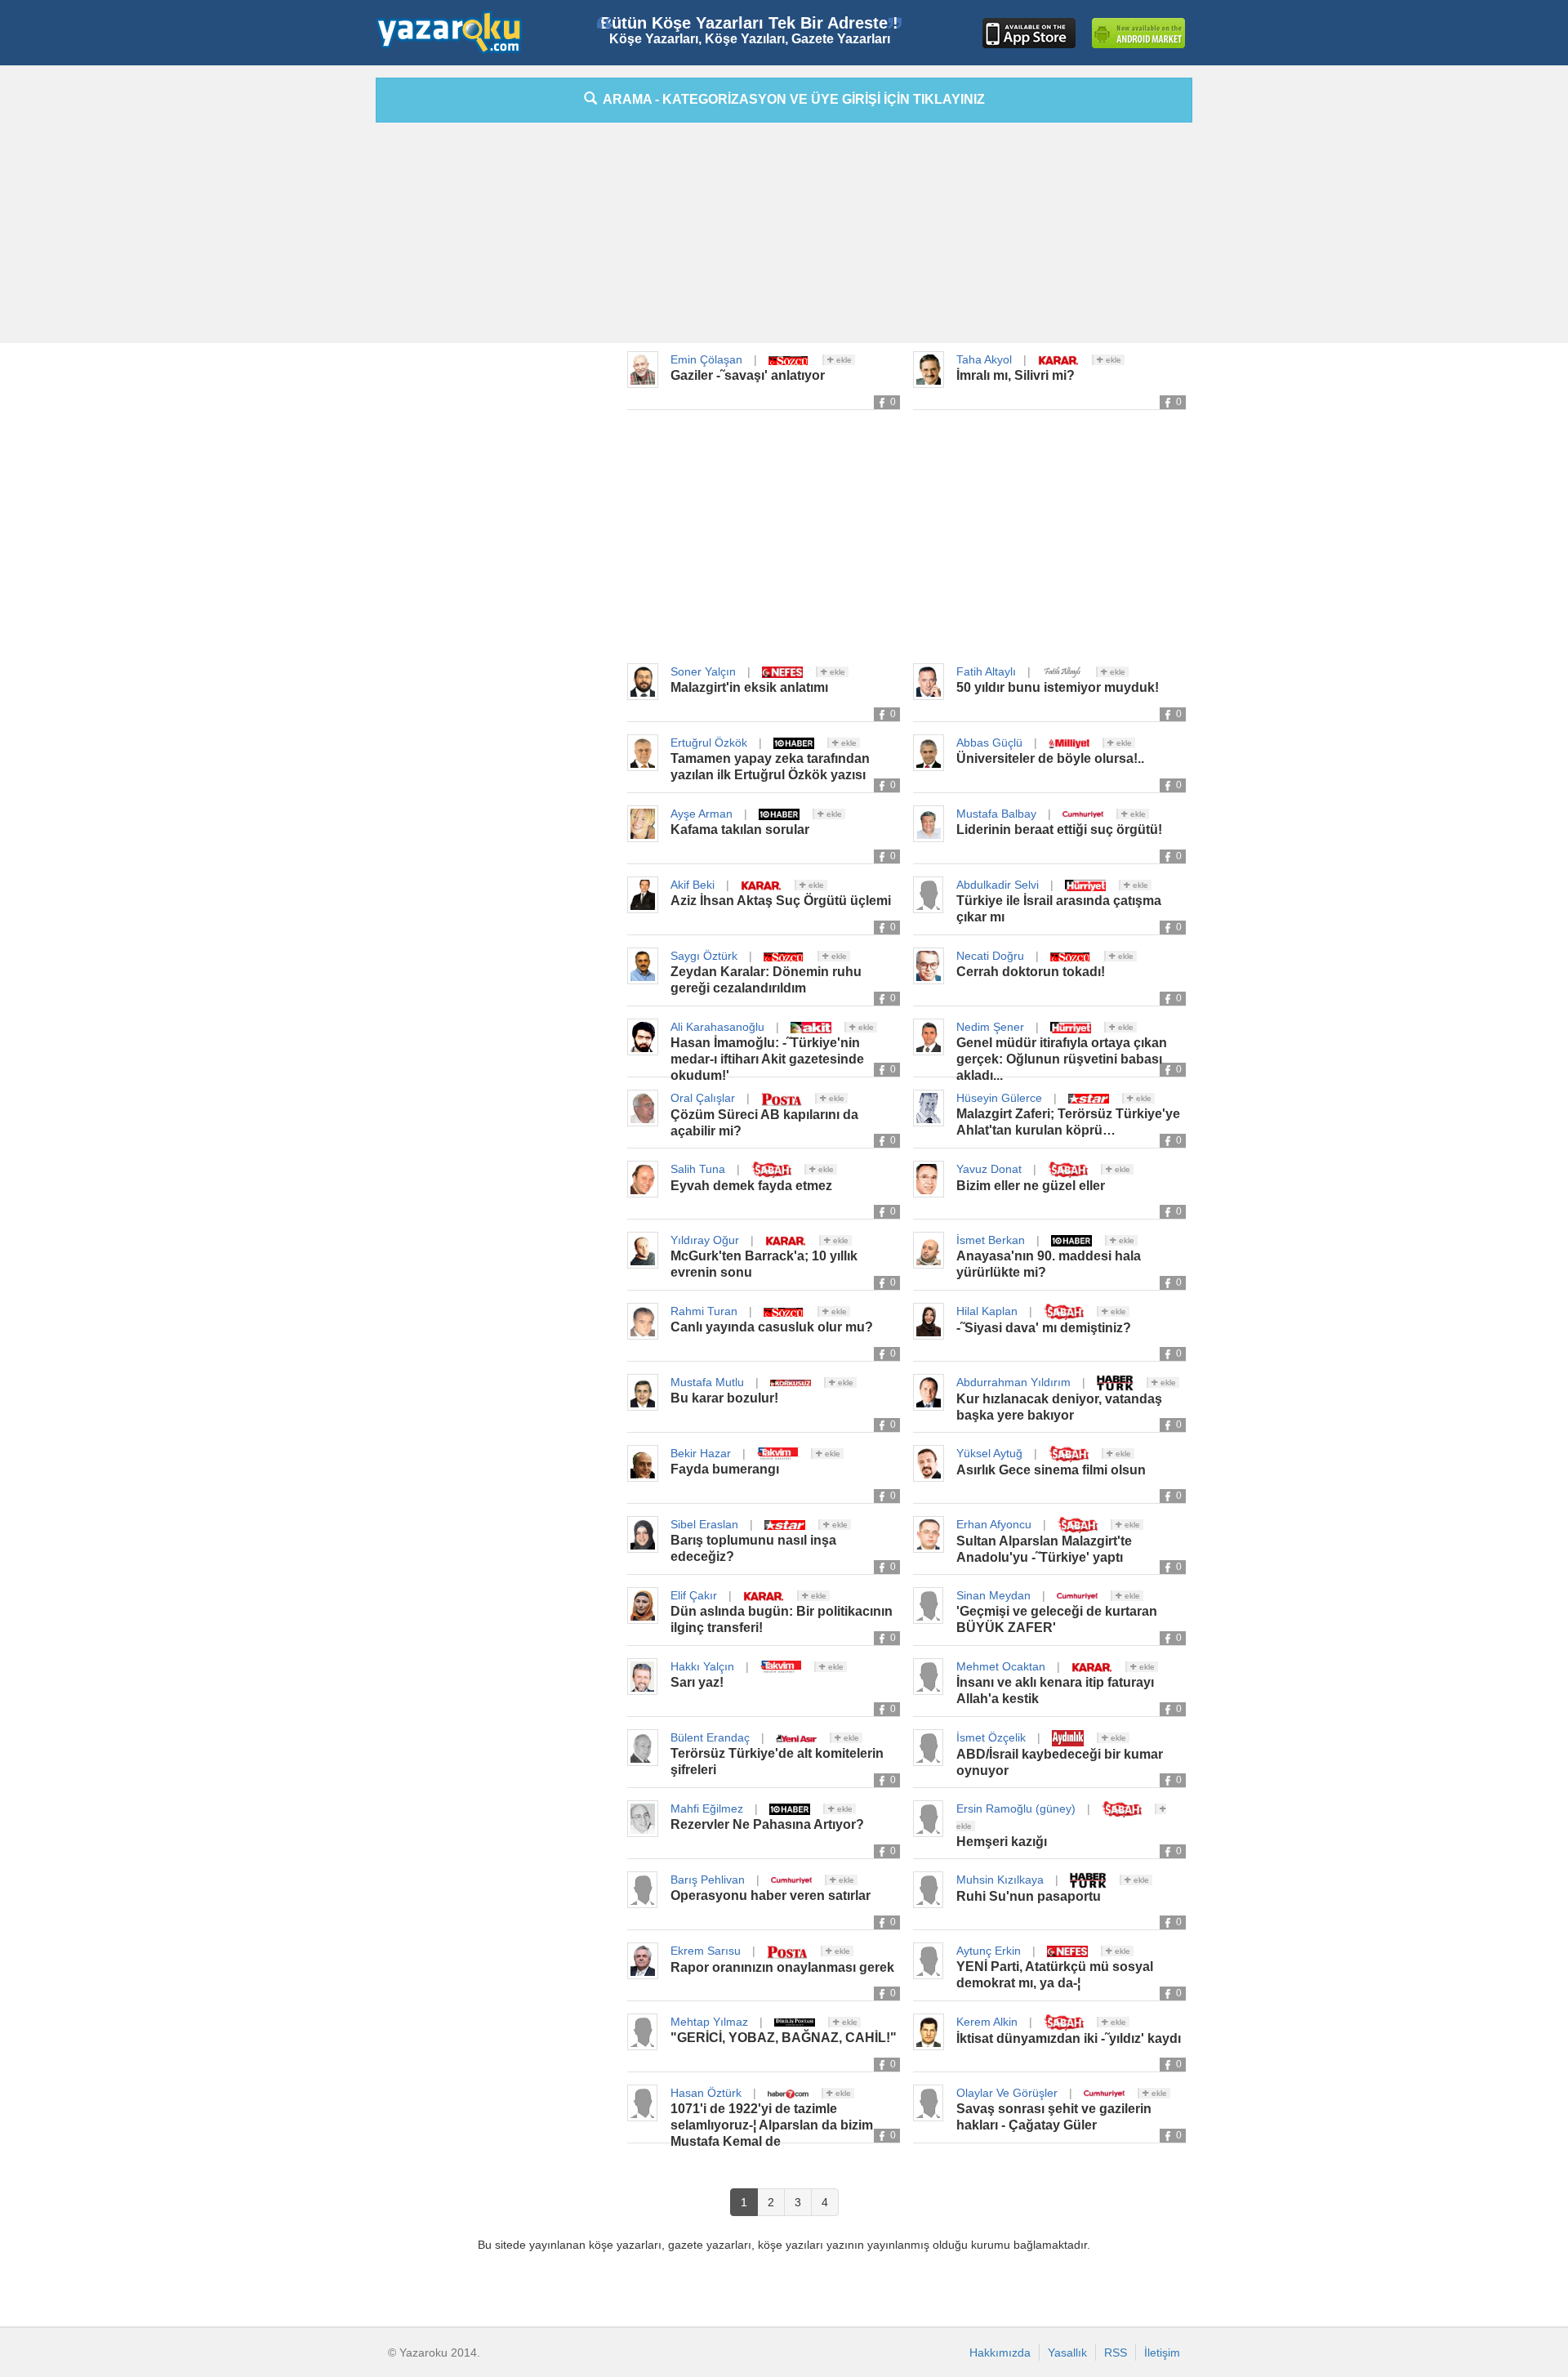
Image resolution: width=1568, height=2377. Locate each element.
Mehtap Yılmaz (709, 2022)
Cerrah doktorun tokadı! (1031, 972)
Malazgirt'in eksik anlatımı (749, 687)
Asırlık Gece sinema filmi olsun (1051, 1470)
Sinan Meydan (993, 1595)
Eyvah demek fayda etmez (751, 1186)
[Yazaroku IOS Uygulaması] (1029, 33)
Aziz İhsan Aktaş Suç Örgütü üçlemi (781, 901)
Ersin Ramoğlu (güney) (1016, 1808)
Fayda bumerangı (725, 1469)
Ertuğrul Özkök (709, 743)
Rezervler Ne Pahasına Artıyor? (767, 1824)
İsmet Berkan (991, 1240)
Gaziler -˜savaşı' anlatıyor (748, 375)
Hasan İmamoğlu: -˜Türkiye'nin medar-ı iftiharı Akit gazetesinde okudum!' (767, 1059)
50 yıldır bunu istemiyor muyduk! (1058, 687)
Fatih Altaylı (986, 671)
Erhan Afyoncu (994, 1524)
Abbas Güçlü (989, 743)
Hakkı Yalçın (702, 1666)
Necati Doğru (990, 956)
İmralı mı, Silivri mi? (1016, 375)
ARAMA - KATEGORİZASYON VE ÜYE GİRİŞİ (791, 99)
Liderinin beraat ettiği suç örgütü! (1059, 829)
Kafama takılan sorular (740, 829)
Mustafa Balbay (996, 814)
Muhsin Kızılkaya (1000, 1880)
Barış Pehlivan (708, 1880)
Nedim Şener (990, 1027)
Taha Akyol (984, 359)
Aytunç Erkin (989, 1951)
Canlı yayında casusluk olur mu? (772, 1327)
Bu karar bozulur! (724, 1398)
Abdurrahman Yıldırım (1013, 1382)
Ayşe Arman (702, 814)
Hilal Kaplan (987, 1311)
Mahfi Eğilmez (707, 1808)
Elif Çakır (694, 1595)
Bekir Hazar (701, 1453)
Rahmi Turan (704, 1311)
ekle (843, 360)
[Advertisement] (302, 323)
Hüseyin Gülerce (999, 1098)
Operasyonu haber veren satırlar (771, 1895)
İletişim (1162, 2352)
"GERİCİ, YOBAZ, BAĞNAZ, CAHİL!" (784, 2038)
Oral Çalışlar (703, 1098)
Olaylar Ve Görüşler (1007, 2093)
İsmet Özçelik (991, 1737)
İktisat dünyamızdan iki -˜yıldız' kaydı (1069, 2038)
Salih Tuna (698, 1169)
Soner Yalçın (703, 671)
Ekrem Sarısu (706, 1951)
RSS (1116, 2352)
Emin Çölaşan (706, 359)
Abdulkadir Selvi (998, 885)
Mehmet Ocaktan (1001, 1666)
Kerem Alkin (987, 2022)
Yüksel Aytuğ (989, 1453)
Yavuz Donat (989, 1169)
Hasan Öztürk (706, 2093)
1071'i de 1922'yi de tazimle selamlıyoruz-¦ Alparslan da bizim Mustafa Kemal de (772, 2125)
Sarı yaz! (697, 1682)
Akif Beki (693, 885)
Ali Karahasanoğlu (717, 1027)
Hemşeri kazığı (1002, 1842)
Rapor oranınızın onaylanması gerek (782, 1967)
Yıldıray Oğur (705, 1240)
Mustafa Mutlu (707, 1382)
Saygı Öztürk (704, 956)
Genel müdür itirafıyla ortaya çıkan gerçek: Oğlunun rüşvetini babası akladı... (1062, 1059)
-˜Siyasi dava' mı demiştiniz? (1044, 1328)
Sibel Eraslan (704, 1524)
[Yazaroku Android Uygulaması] (1138, 33)
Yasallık (1067, 2352)
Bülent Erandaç (710, 1737)
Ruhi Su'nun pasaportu (1029, 1896)
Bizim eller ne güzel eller (1031, 1186)
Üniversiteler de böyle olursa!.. (1050, 758)
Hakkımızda (1000, 2352)
